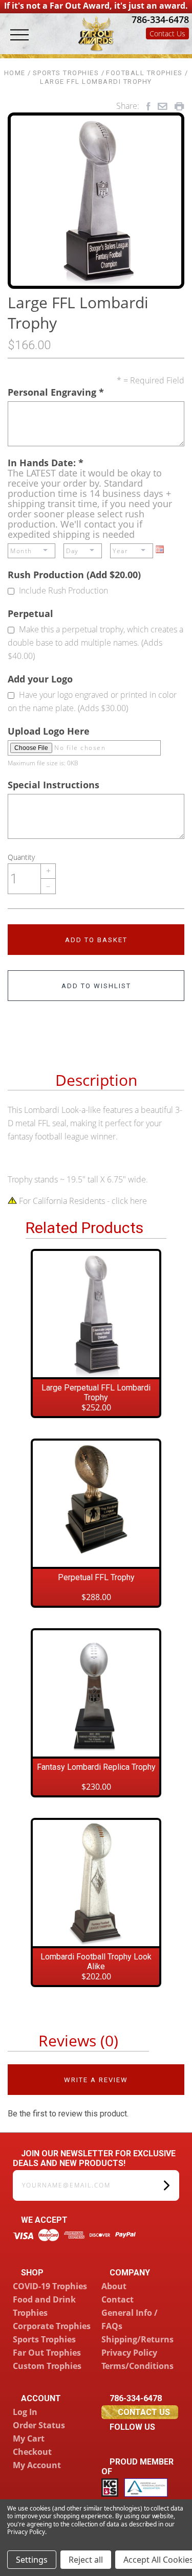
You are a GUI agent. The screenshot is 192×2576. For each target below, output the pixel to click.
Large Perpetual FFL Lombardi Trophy (96, 1393)
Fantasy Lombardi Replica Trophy (96, 1767)
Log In (25, 2412)
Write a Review (96, 2080)
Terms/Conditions (137, 2366)
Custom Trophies (47, 2366)
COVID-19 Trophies (50, 2286)
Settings (32, 2560)
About (114, 2286)
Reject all (86, 2560)
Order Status (39, 2425)
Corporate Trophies (52, 2326)
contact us (144, 2412)
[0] (179, 47)
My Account (37, 2465)
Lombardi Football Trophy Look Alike (96, 1962)
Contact (118, 2299)
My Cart (29, 2438)
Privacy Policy (129, 2353)
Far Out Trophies (47, 2353)
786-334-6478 (159, 19)
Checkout (32, 2452)
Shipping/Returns (137, 2339)
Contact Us (167, 33)
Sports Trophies (44, 2339)
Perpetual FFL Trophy (96, 1577)
